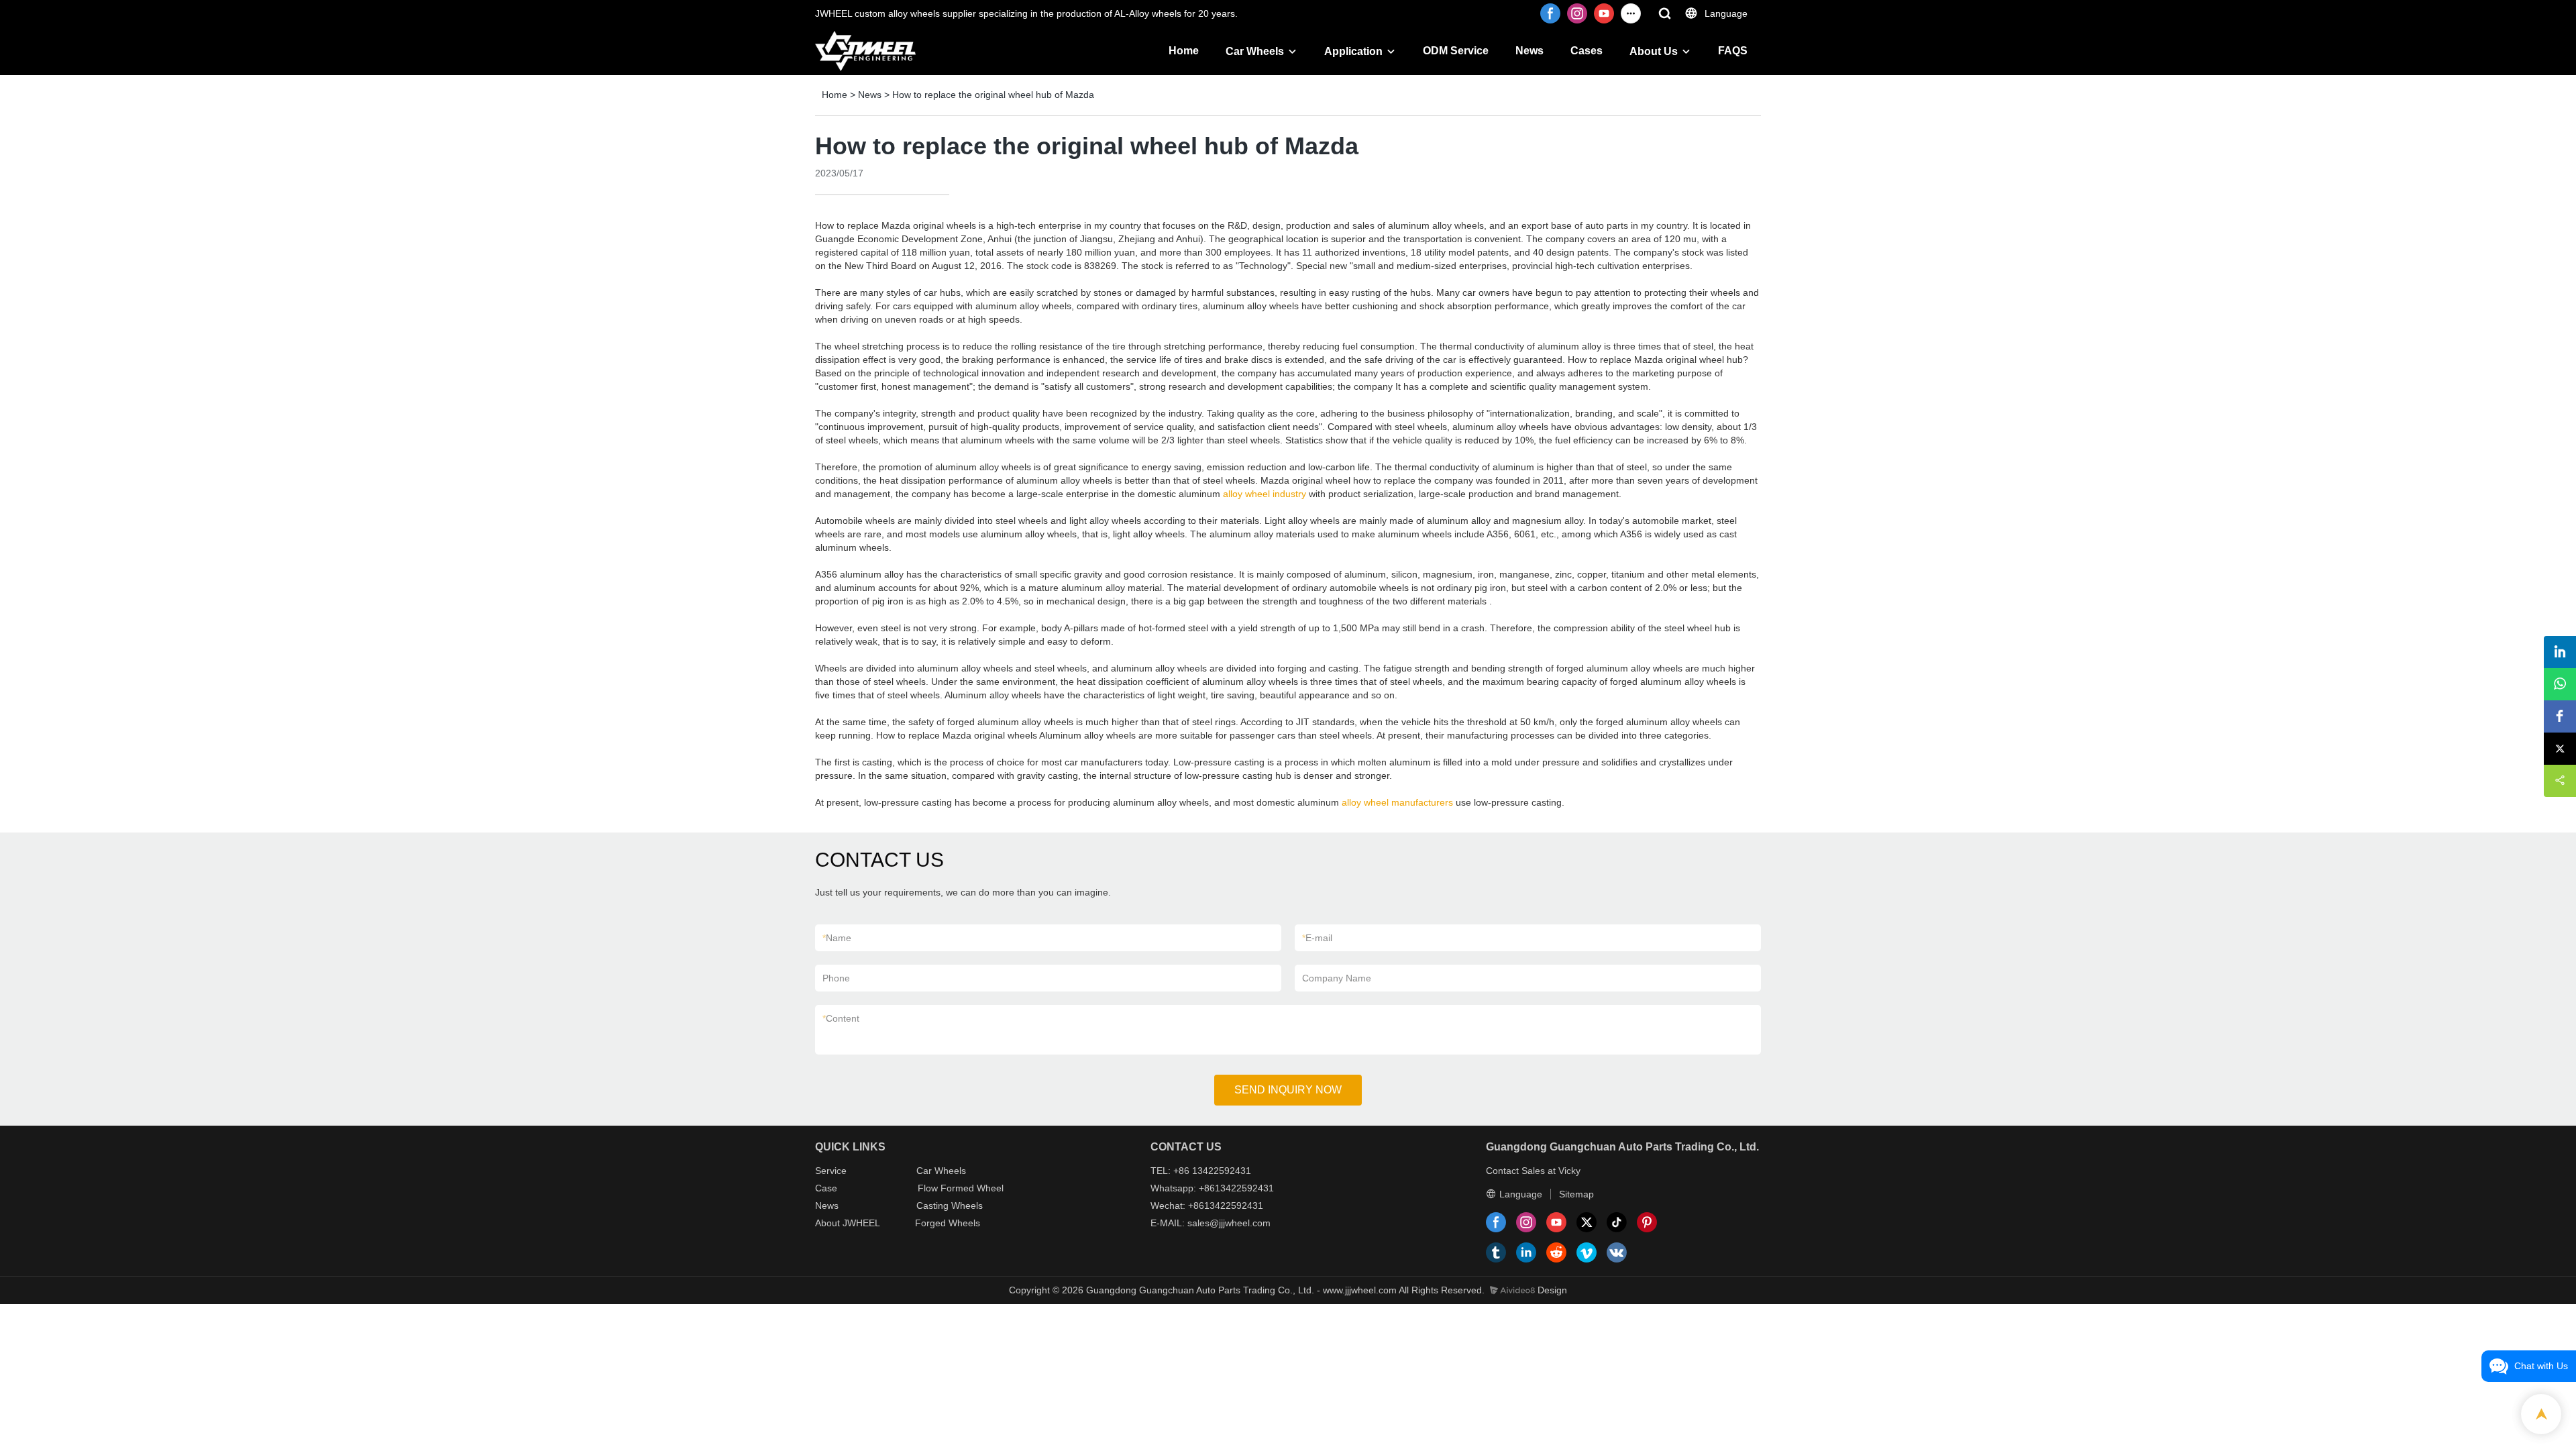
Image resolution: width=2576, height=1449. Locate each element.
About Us (1654, 51)
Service (831, 1171)
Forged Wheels (948, 1223)
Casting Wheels (950, 1205)
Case (826, 1188)
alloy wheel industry (1265, 494)
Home (1184, 51)
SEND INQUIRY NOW (1288, 1090)
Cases (1587, 51)
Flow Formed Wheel (961, 1188)
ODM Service (1456, 51)
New (824, 1205)
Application (1353, 51)
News (1529, 51)
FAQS (1733, 51)
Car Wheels (1255, 51)
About (829, 1223)
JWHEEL (861, 1223)
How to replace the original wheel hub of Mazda (993, 95)
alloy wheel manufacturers (1397, 802)
